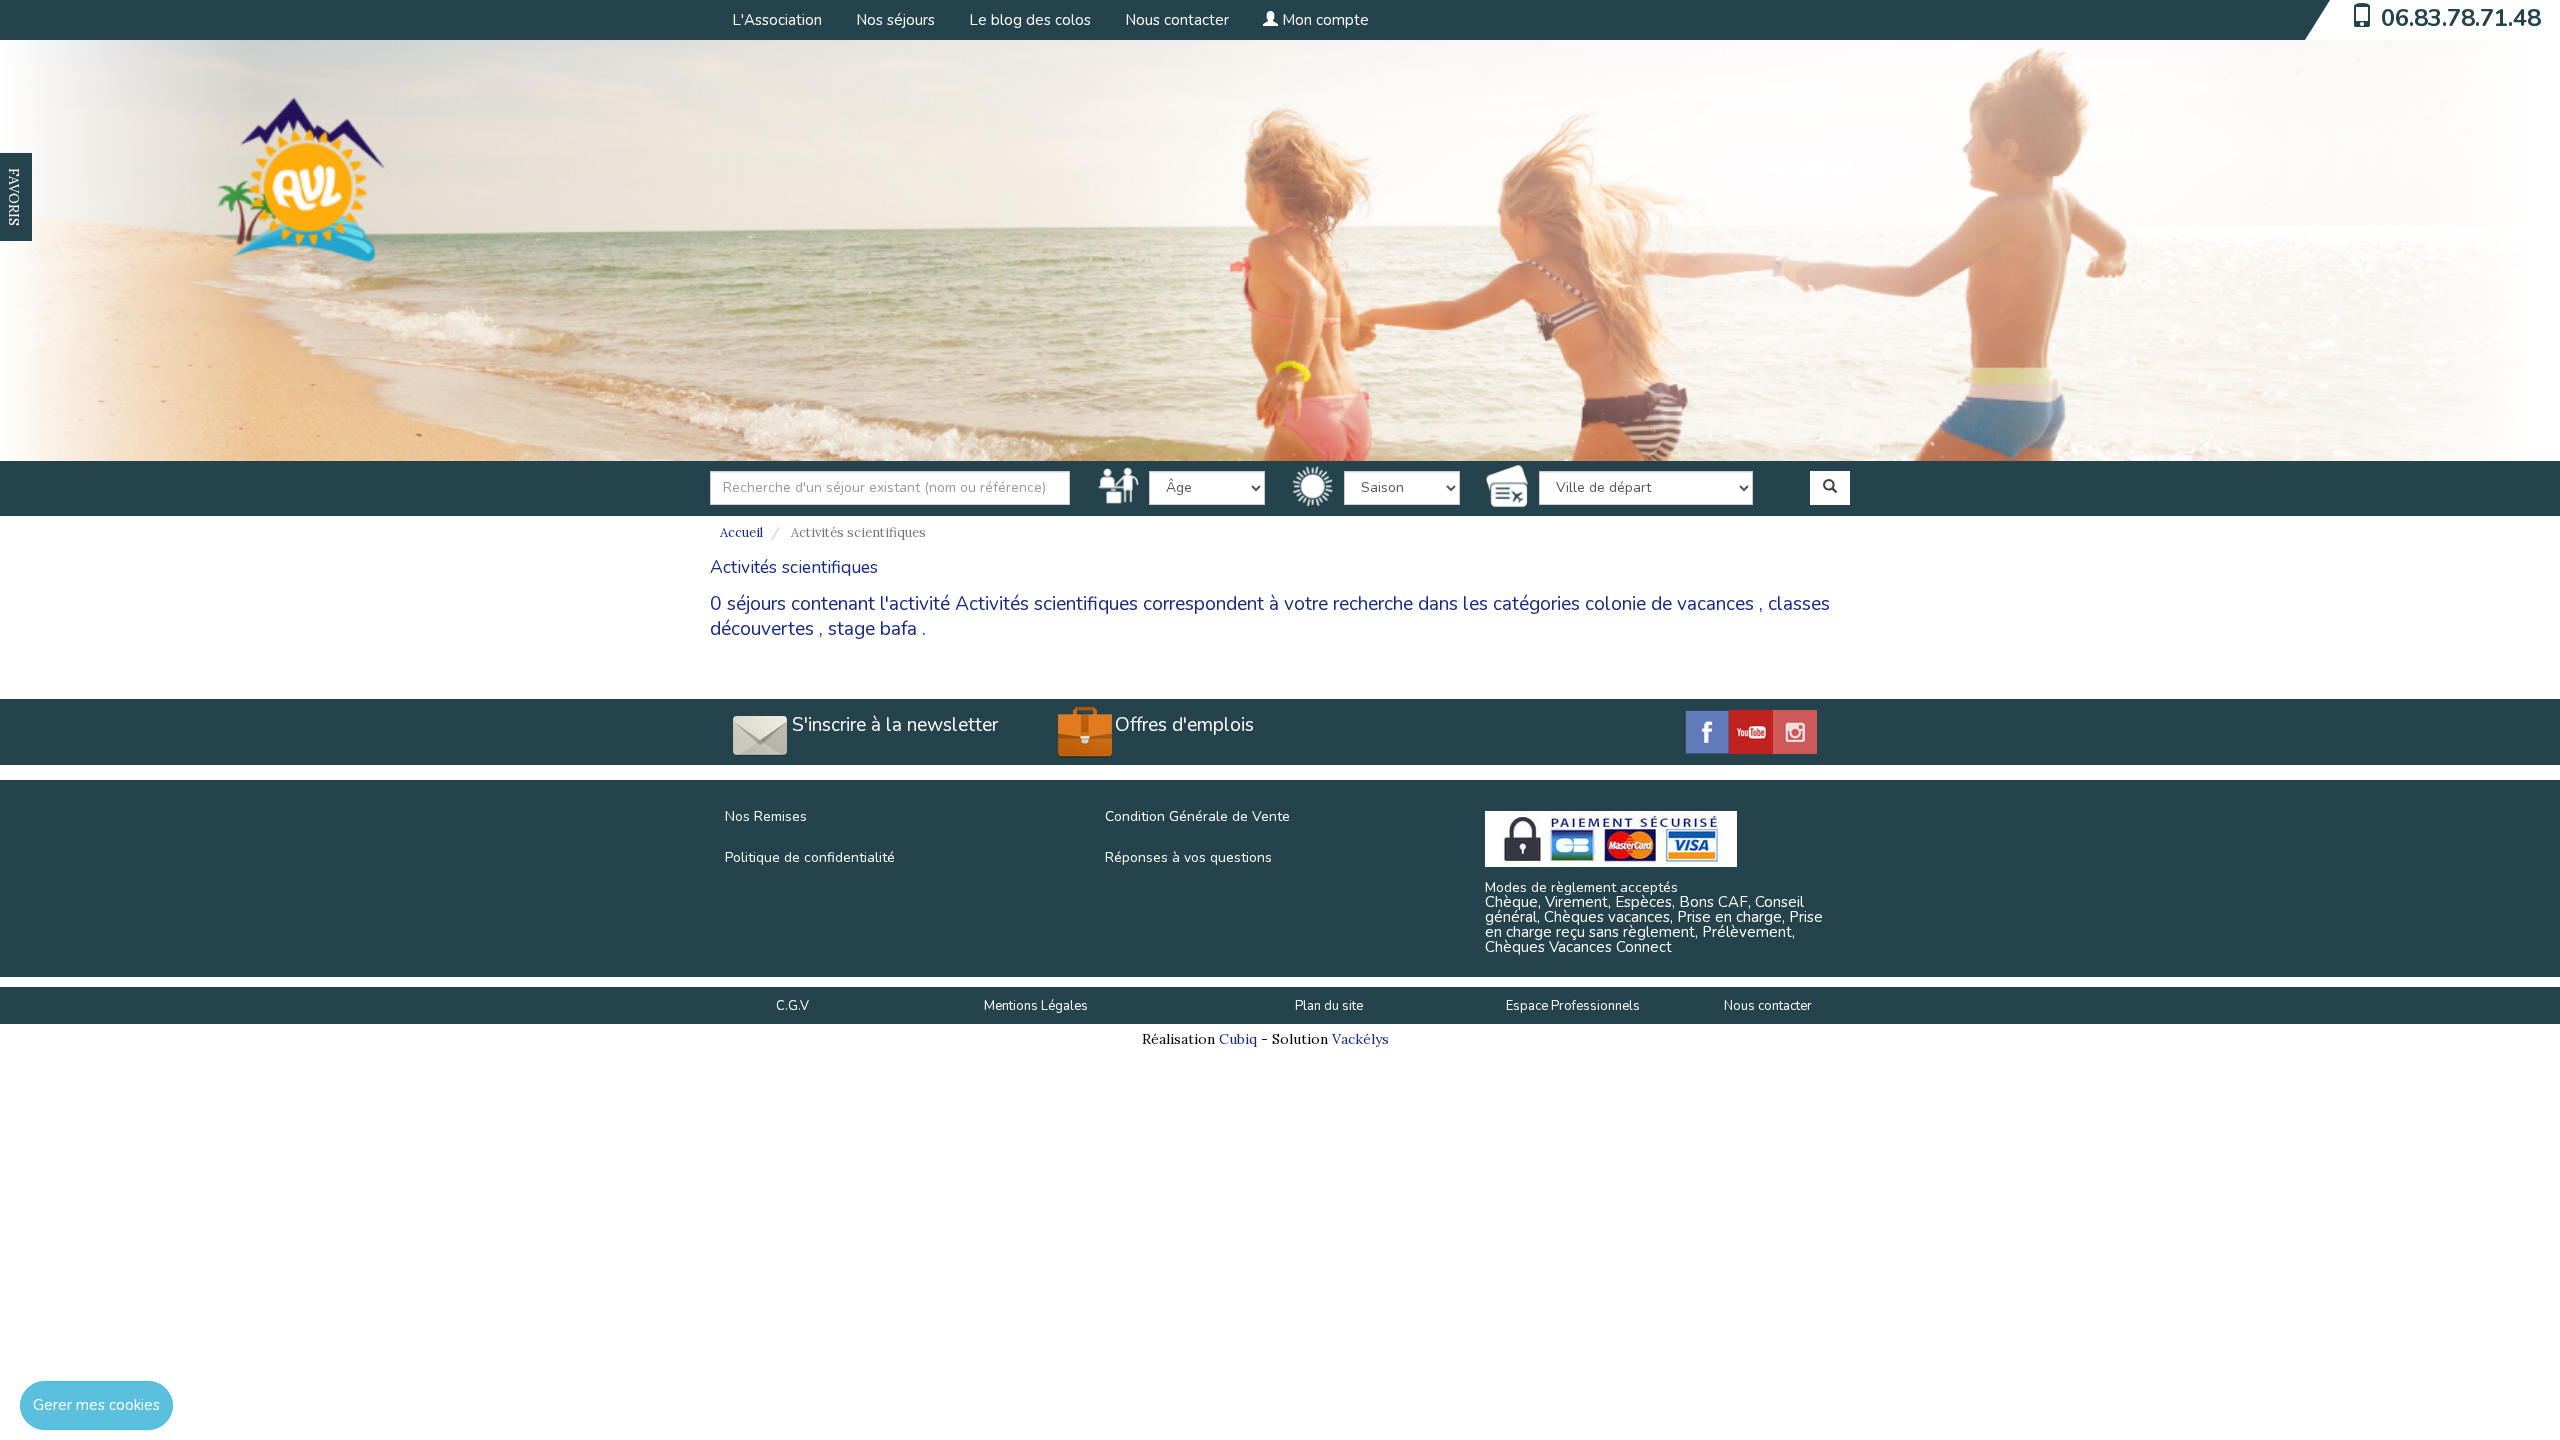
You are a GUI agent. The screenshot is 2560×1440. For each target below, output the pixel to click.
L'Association (777, 20)
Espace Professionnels (1573, 1006)
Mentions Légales (1036, 1006)
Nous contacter (1177, 20)
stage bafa (872, 629)
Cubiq (1238, 1039)
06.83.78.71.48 (2461, 18)
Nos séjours (895, 20)
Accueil (741, 532)
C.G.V (792, 1006)
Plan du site (1329, 1006)
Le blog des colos (1030, 20)
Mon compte (1323, 20)
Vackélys (1360, 1039)
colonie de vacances (1669, 604)
